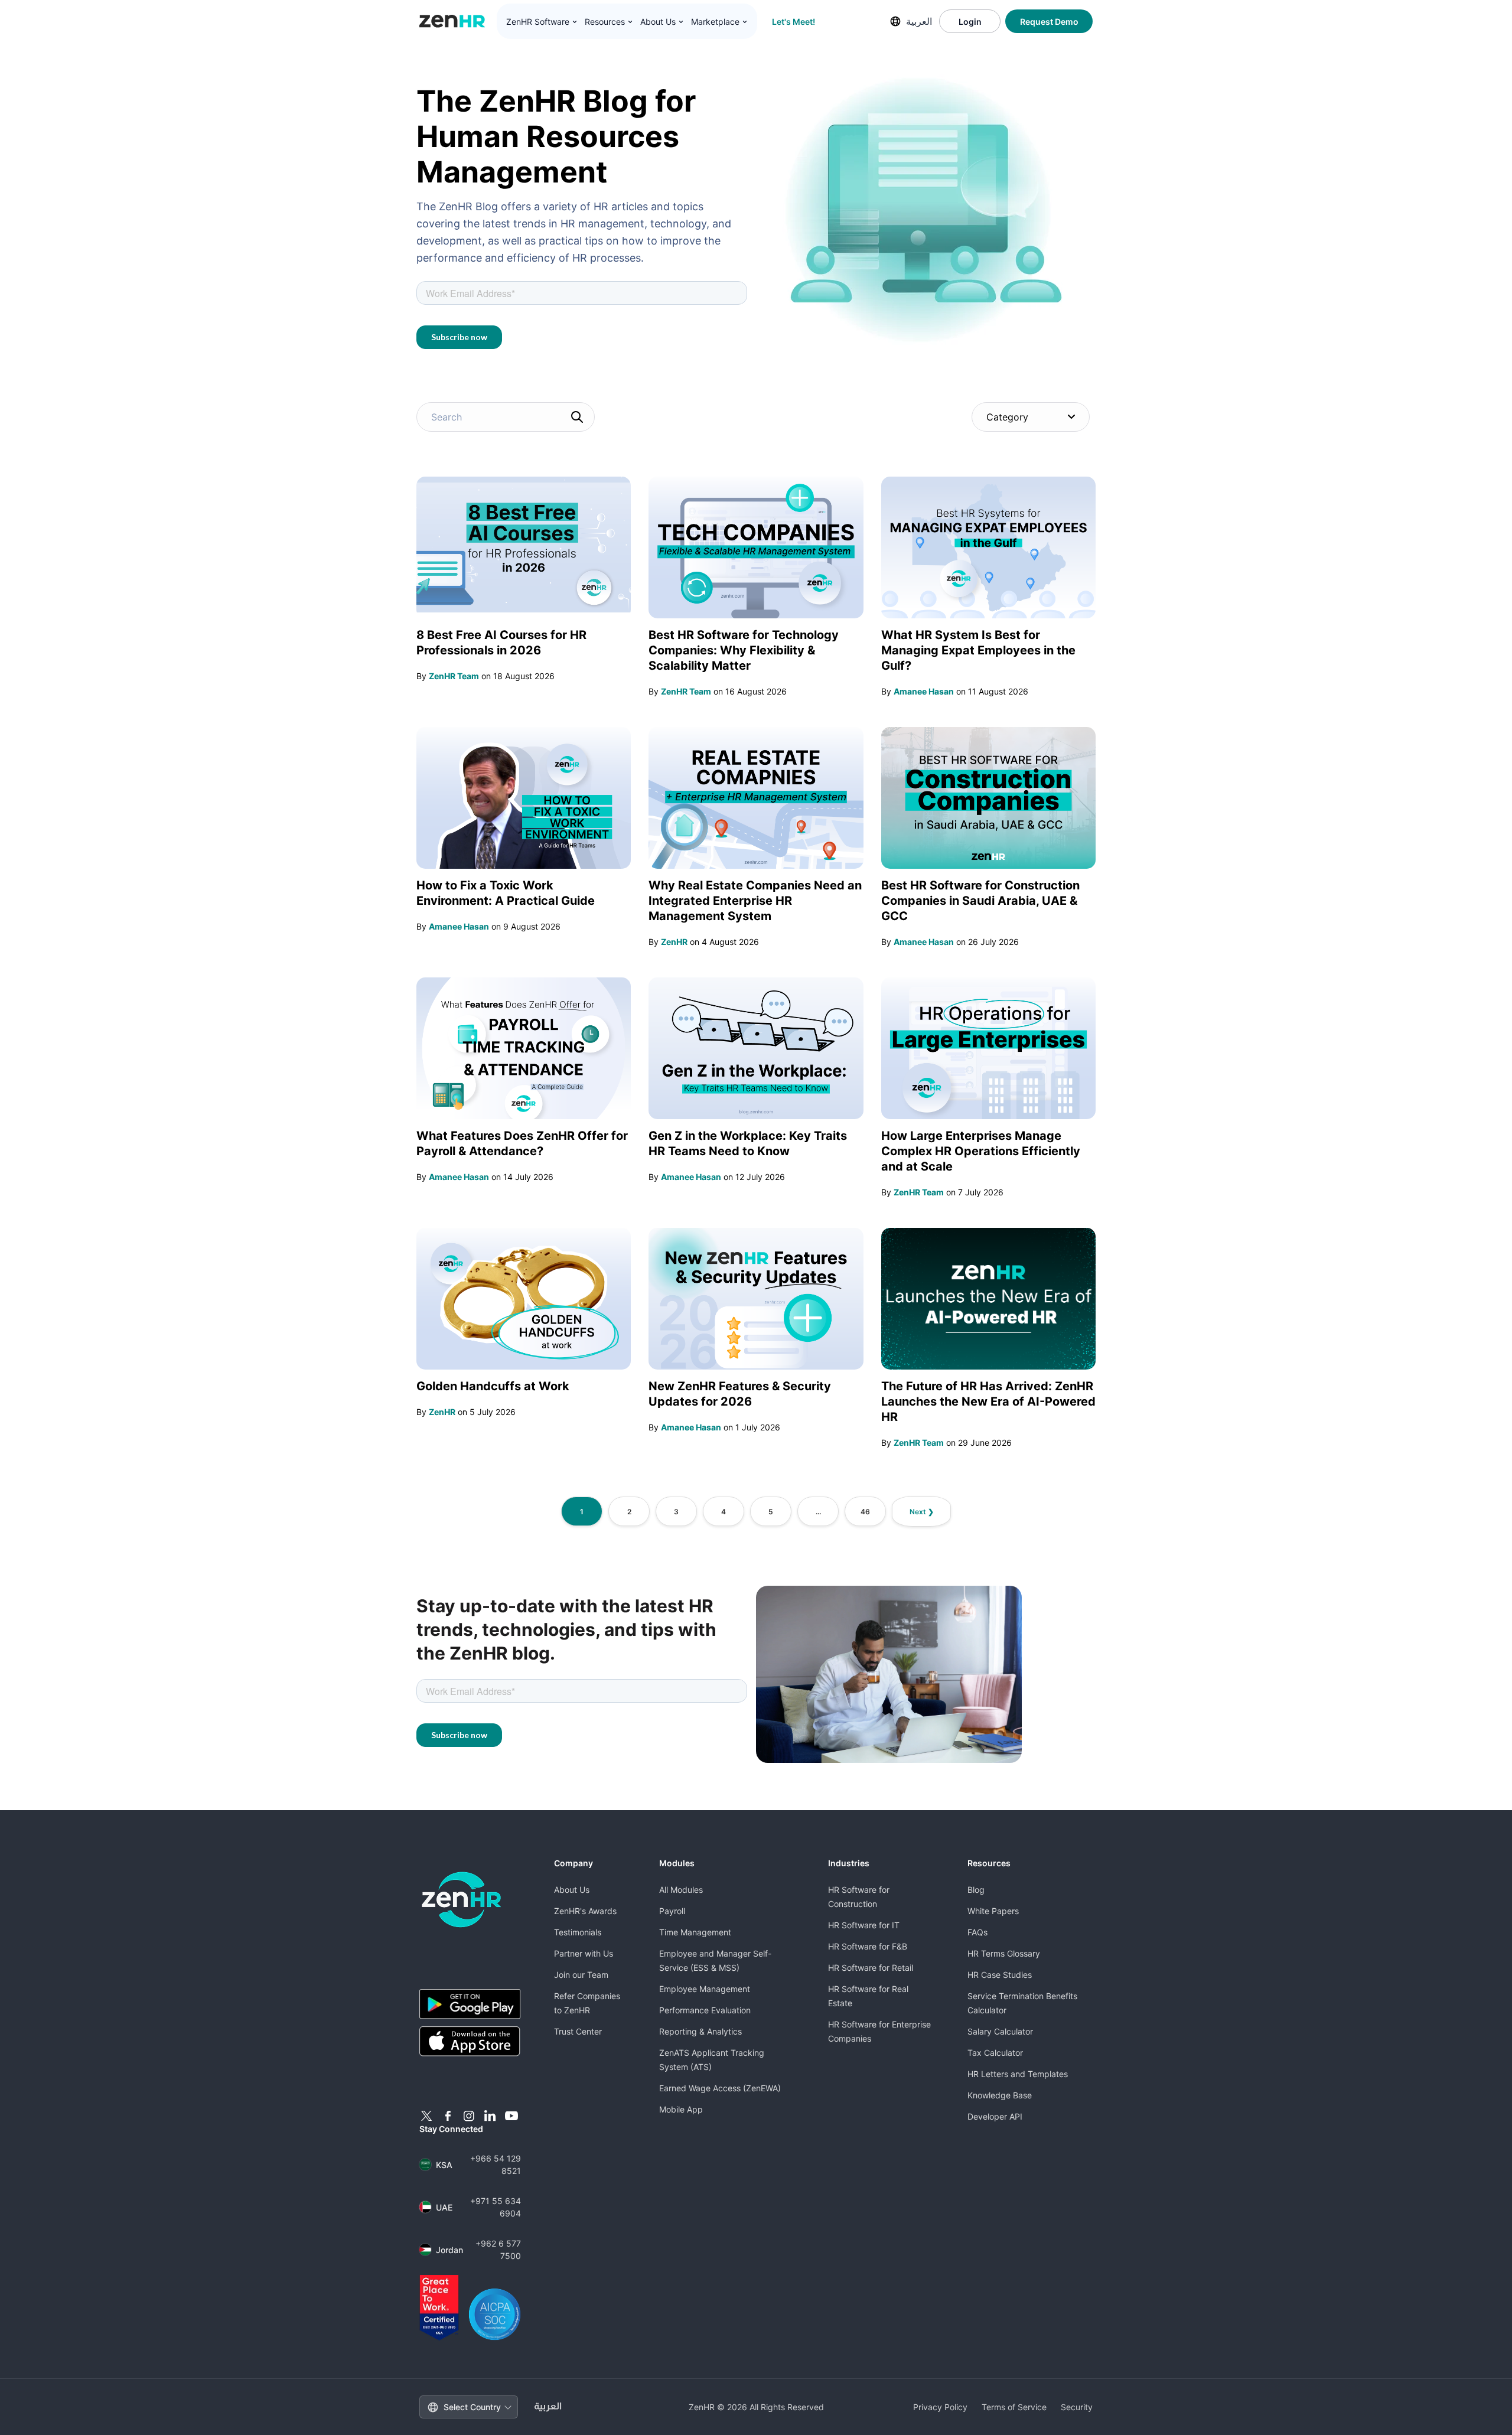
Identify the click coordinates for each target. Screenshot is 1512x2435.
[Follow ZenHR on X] (426, 2116)
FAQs (977, 1932)
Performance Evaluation (705, 2010)
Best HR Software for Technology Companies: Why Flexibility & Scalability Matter (744, 650)
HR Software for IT (864, 1925)
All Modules (681, 1890)
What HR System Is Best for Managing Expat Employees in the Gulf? (978, 650)
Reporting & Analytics (700, 2031)
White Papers (993, 1911)
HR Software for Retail (871, 1968)
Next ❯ (922, 1512)
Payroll (672, 1911)
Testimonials (578, 1932)
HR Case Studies (1000, 1975)
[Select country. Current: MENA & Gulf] (895, 21)
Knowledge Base (1000, 2095)
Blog (976, 1890)
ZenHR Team (454, 676)
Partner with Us (584, 1953)
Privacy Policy (940, 2407)
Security (1077, 2407)
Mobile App (681, 2109)
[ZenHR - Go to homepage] (462, 1900)
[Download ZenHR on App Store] (470, 2042)
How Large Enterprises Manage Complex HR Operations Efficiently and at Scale (981, 1151)
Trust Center (578, 2031)
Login (970, 22)
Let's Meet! (794, 22)
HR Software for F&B (868, 1946)
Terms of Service (1014, 2407)
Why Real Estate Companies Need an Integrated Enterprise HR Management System (755, 901)
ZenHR (674, 942)
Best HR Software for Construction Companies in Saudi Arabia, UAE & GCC (980, 901)
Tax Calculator (995, 2053)
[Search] (577, 417)
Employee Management (705, 1989)
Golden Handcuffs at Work (493, 1386)
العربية (919, 21)
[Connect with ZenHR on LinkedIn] (490, 2116)
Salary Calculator (1000, 2031)
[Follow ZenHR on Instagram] (469, 2116)
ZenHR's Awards (585, 1911)
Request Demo (1049, 22)
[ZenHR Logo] (452, 21)
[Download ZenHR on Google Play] (470, 2004)
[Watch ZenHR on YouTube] (511, 2116)
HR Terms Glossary (1004, 1953)
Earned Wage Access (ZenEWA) (720, 2088)
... (818, 1512)
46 (865, 1512)
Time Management (695, 1932)
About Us (572, 1890)
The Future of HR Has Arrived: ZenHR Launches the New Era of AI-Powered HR (988, 1401)
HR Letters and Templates (1018, 2074)
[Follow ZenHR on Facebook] (448, 2116)
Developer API (995, 2116)
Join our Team (581, 1975)
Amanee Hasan (924, 691)
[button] (542, 22)
